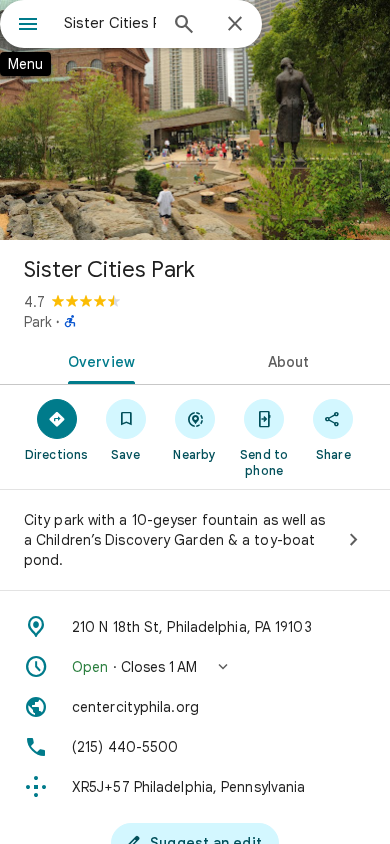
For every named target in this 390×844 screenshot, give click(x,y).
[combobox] (110, 23)
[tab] (97, 360)
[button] (195, 667)
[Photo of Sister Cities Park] (195, 120)
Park (38, 322)
